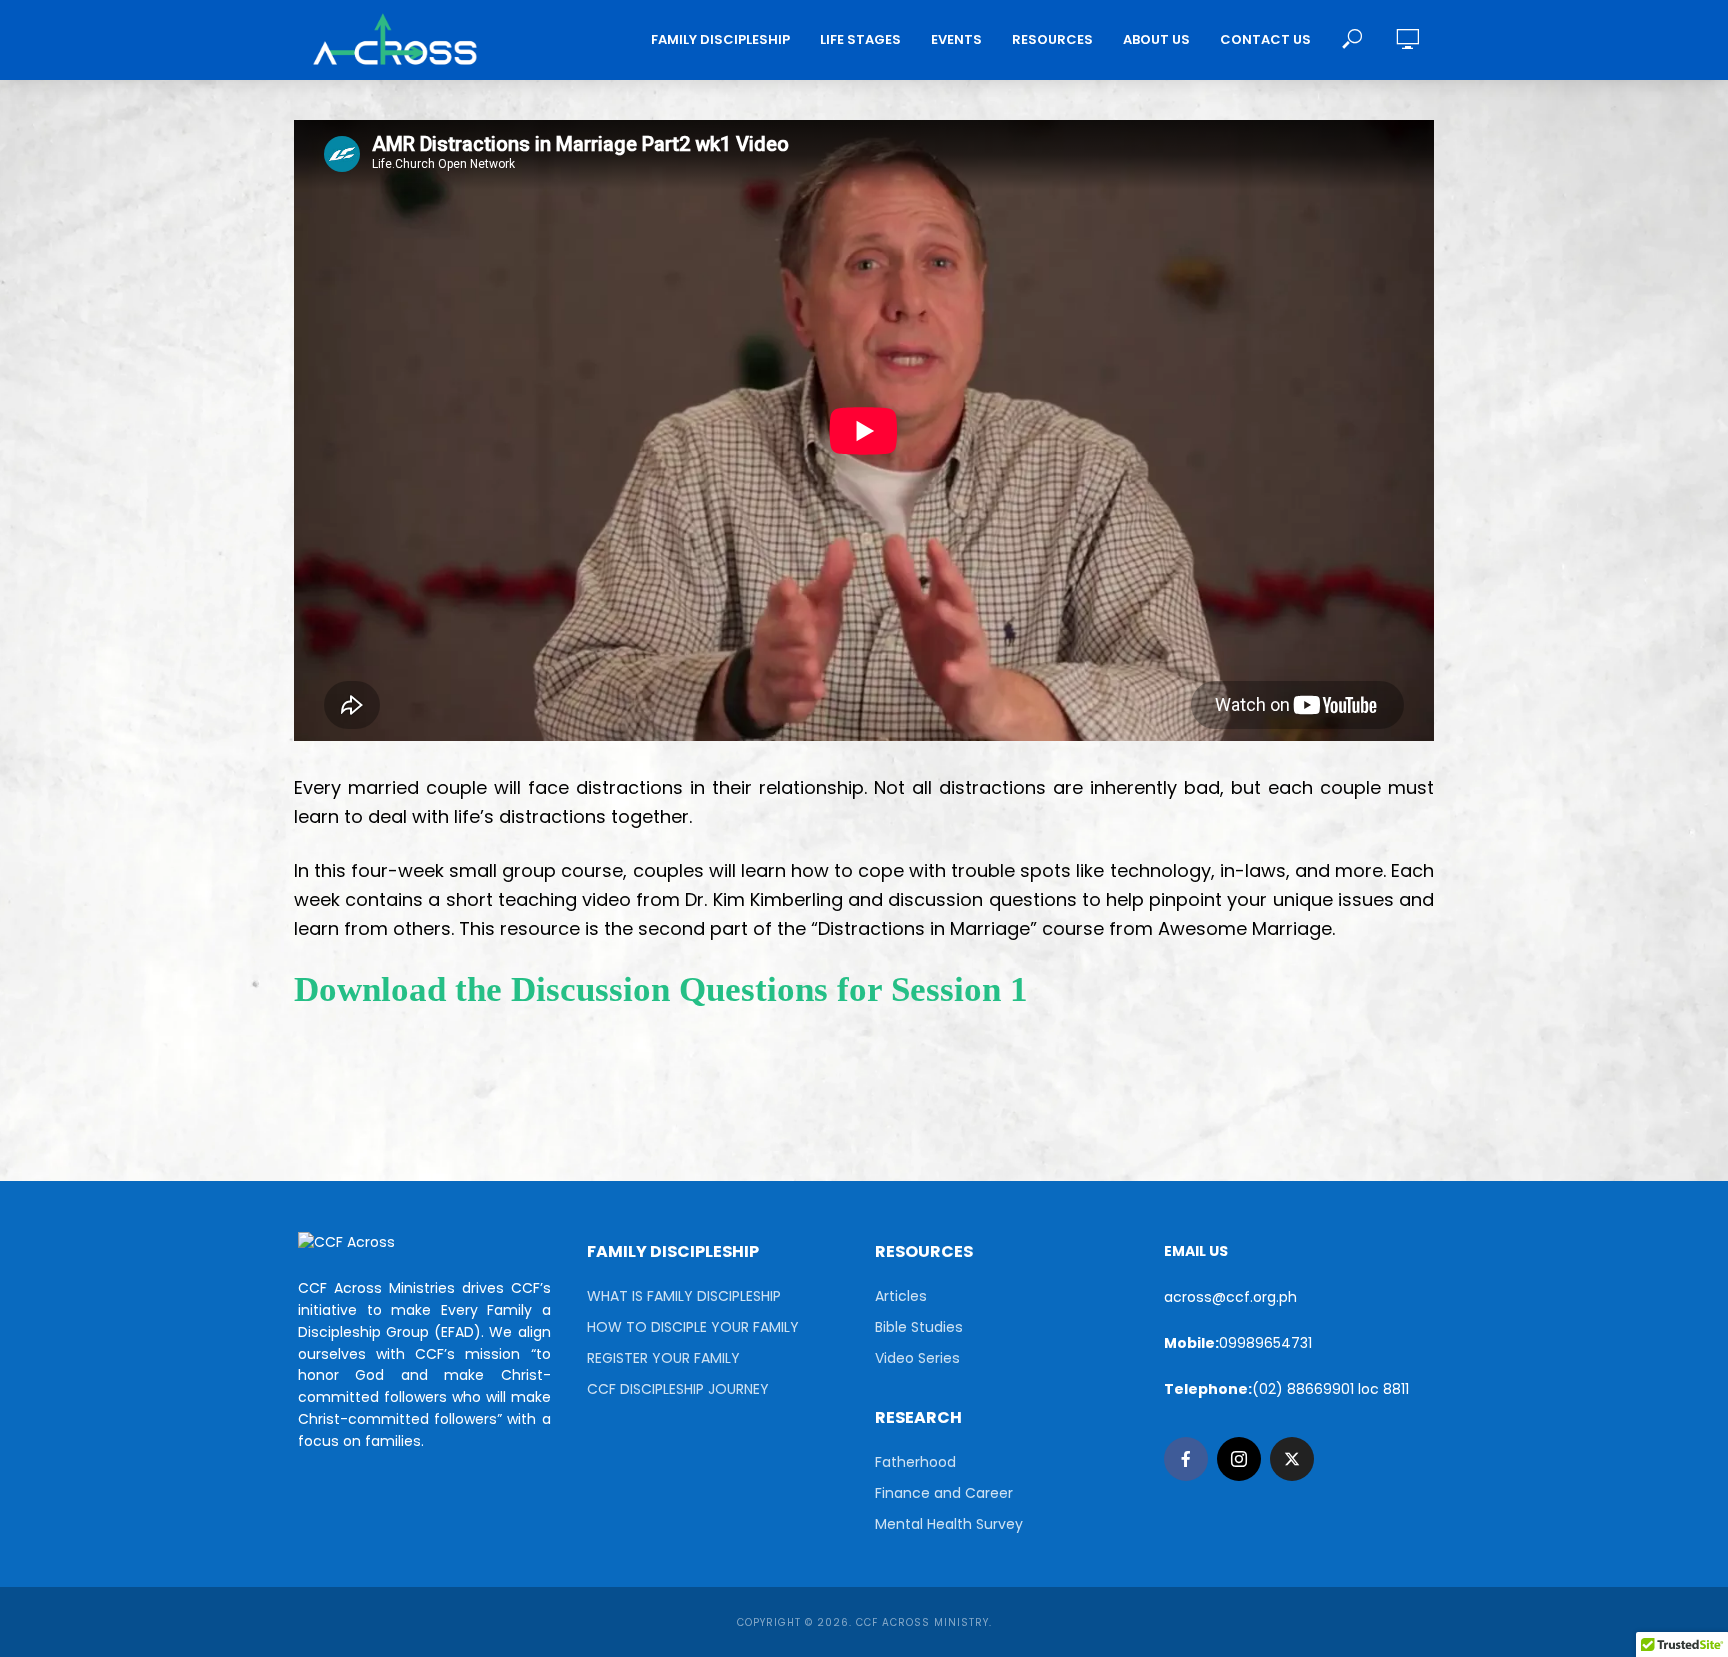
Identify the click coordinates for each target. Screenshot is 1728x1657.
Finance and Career (944, 1493)
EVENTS (956, 39)
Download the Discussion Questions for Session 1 (661, 989)
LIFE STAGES (860, 39)
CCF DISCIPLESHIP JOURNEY (678, 1389)
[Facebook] (1186, 1459)
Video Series (917, 1358)
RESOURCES (1052, 39)
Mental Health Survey (949, 1524)
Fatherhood (915, 1462)
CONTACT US (1265, 39)
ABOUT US (1156, 39)
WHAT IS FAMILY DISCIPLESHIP (684, 1296)
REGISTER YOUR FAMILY (663, 1358)
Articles (901, 1296)
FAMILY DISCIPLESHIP (720, 39)
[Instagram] (1239, 1459)
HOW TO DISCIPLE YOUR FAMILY (693, 1327)
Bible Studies (919, 1327)
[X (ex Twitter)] (1292, 1459)
